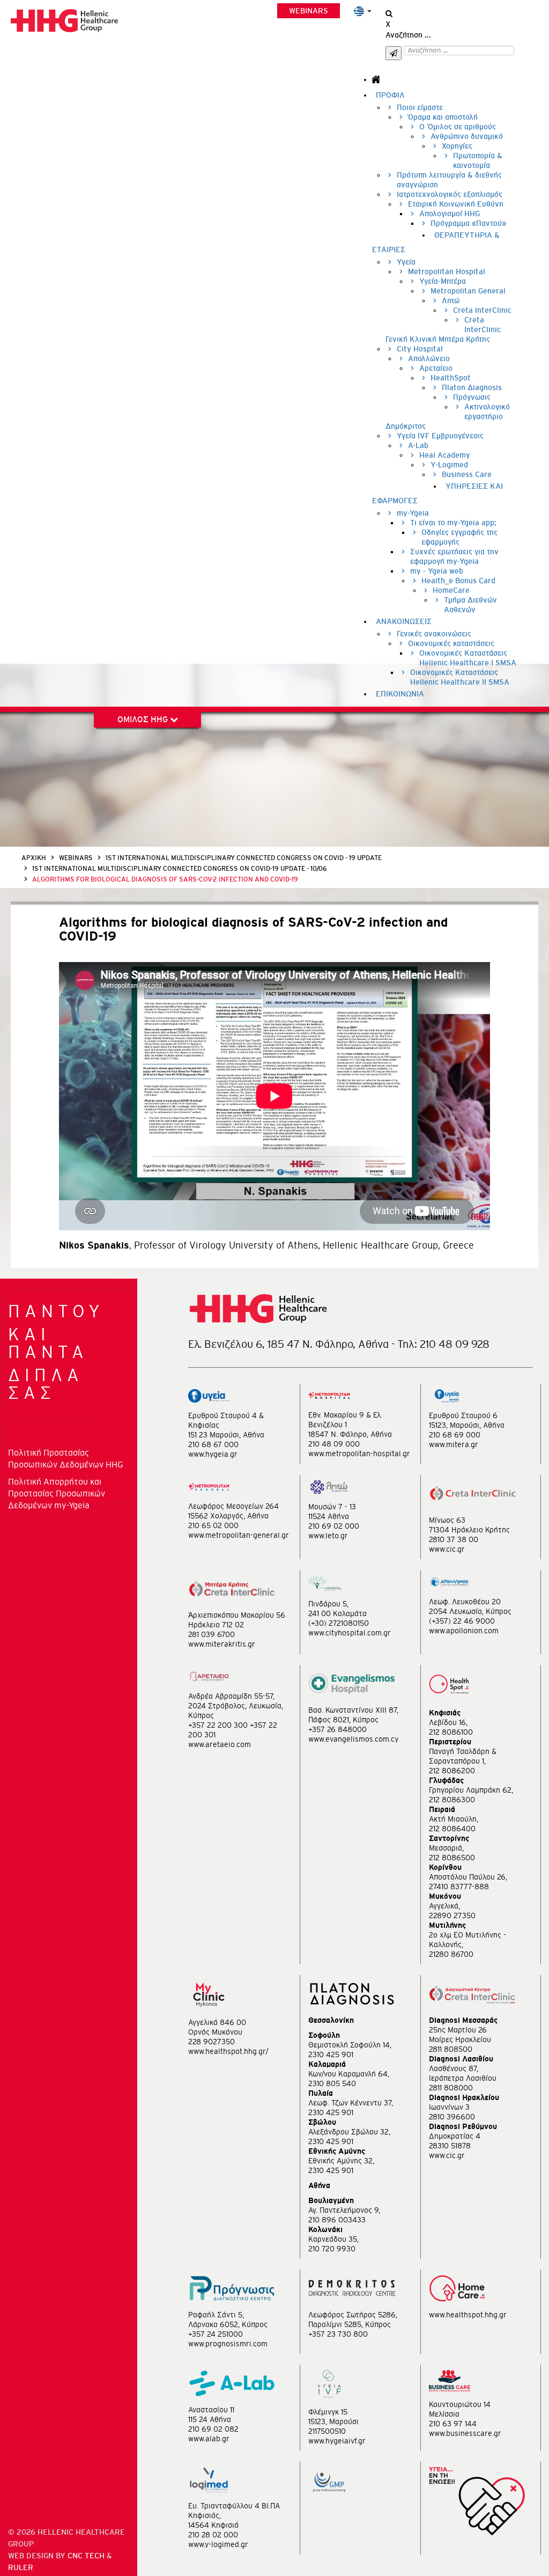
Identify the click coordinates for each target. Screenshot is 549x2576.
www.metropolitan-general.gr (239, 1535)
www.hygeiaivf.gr (337, 2441)
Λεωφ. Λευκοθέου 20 (465, 1602)
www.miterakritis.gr (222, 1644)
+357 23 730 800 (338, 2334)
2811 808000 (451, 2088)
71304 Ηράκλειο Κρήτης (469, 1530)
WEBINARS (309, 11)
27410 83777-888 (459, 1887)
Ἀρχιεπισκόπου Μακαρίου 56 (237, 1615)
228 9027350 (212, 2042)
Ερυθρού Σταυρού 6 (463, 1415)
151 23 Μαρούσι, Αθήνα (226, 1435)
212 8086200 (452, 1771)
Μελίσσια (444, 2414)
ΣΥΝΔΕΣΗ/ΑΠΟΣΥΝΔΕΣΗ (53, 1419)
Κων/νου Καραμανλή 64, (349, 2074)
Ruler (21, 2567)
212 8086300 (452, 1800)
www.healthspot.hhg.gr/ (228, 2051)
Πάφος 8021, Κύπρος (343, 1720)
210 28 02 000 (213, 2535)
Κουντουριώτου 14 (460, 2404)
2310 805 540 (332, 2083)
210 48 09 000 (334, 1444)
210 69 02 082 (213, 2429)
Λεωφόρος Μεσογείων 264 (233, 1506)
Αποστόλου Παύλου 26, (468, 1877)
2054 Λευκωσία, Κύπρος (470, 1611)
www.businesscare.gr (465, 2433)
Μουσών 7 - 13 (332, 1507)
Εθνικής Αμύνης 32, (341, 2161)
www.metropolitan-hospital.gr (359, 1454)
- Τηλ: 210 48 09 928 (440, 1344)
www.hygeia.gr (213, 1454)
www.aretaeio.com (220, 1744)
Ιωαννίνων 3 (449, 2107)
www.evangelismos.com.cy (353, 1739)
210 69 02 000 (334, 1526)
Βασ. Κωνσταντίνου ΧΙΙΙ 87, (353, 1710)
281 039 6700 (212, 1634)
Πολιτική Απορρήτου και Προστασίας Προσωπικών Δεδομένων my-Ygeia (57, 1493)
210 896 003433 (337, 2220)
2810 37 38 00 (454, 1539)
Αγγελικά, (444, 1906)
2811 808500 (451, 2049)
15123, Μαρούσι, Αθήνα (467, 1425)
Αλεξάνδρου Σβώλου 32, (349, 2132)
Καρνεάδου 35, (333, 2239)
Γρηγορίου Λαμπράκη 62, (471, 1790)
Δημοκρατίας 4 (455, 2136)
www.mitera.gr (454, 1444)
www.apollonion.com (464, 1631)
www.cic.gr (447, 1549)
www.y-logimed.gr (218, 2544)
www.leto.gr (328, 1536)
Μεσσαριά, (446, 1848)
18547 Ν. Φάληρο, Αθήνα (350, 1434)
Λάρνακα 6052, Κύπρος (228, 2324)
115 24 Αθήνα (210, 2419)
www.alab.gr (209, 2439)
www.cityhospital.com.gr (350, 1633)
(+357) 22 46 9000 (462, 1621)
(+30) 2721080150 (339, 1623)
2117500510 (327, 2431)
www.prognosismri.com (228, 2344)
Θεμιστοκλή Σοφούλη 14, (350, 2045)
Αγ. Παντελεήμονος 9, (344, 2210)
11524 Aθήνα (329, 1516)
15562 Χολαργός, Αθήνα (228, 1516)
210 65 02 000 (213, 1525)
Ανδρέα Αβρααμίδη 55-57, (231, 1696)
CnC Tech (86, 2556)
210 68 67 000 (213, 1444)
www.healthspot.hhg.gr (468, 2315)
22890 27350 (452, 1916)
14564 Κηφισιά (213, 2525)
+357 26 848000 (337, 1729)
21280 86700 (451, 1954)
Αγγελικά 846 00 (217, 2022)
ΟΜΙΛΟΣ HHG (144, 719)
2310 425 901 (331, 2054)
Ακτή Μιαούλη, (454, 1819)
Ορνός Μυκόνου (215, 2032)
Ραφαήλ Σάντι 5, (216, 2315)
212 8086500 (452, 1858)
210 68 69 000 (455, 1435)
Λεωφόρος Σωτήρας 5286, (353, 2315)
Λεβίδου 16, (448, 1722)
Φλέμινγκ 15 (328, 2412)
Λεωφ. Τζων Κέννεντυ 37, (351, 2103)
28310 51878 (450, 2146)
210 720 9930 (332, 2249)
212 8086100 (451, 1732)
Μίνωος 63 (447, 1520)
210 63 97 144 (453, 2424)
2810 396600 (452, 2117)
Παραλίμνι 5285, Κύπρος (350, 2324)
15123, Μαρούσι (333, 2421)
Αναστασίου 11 (211, 2410)
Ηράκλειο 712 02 (216, 1625)
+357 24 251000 (216, 2334)
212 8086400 (452, 1829)
